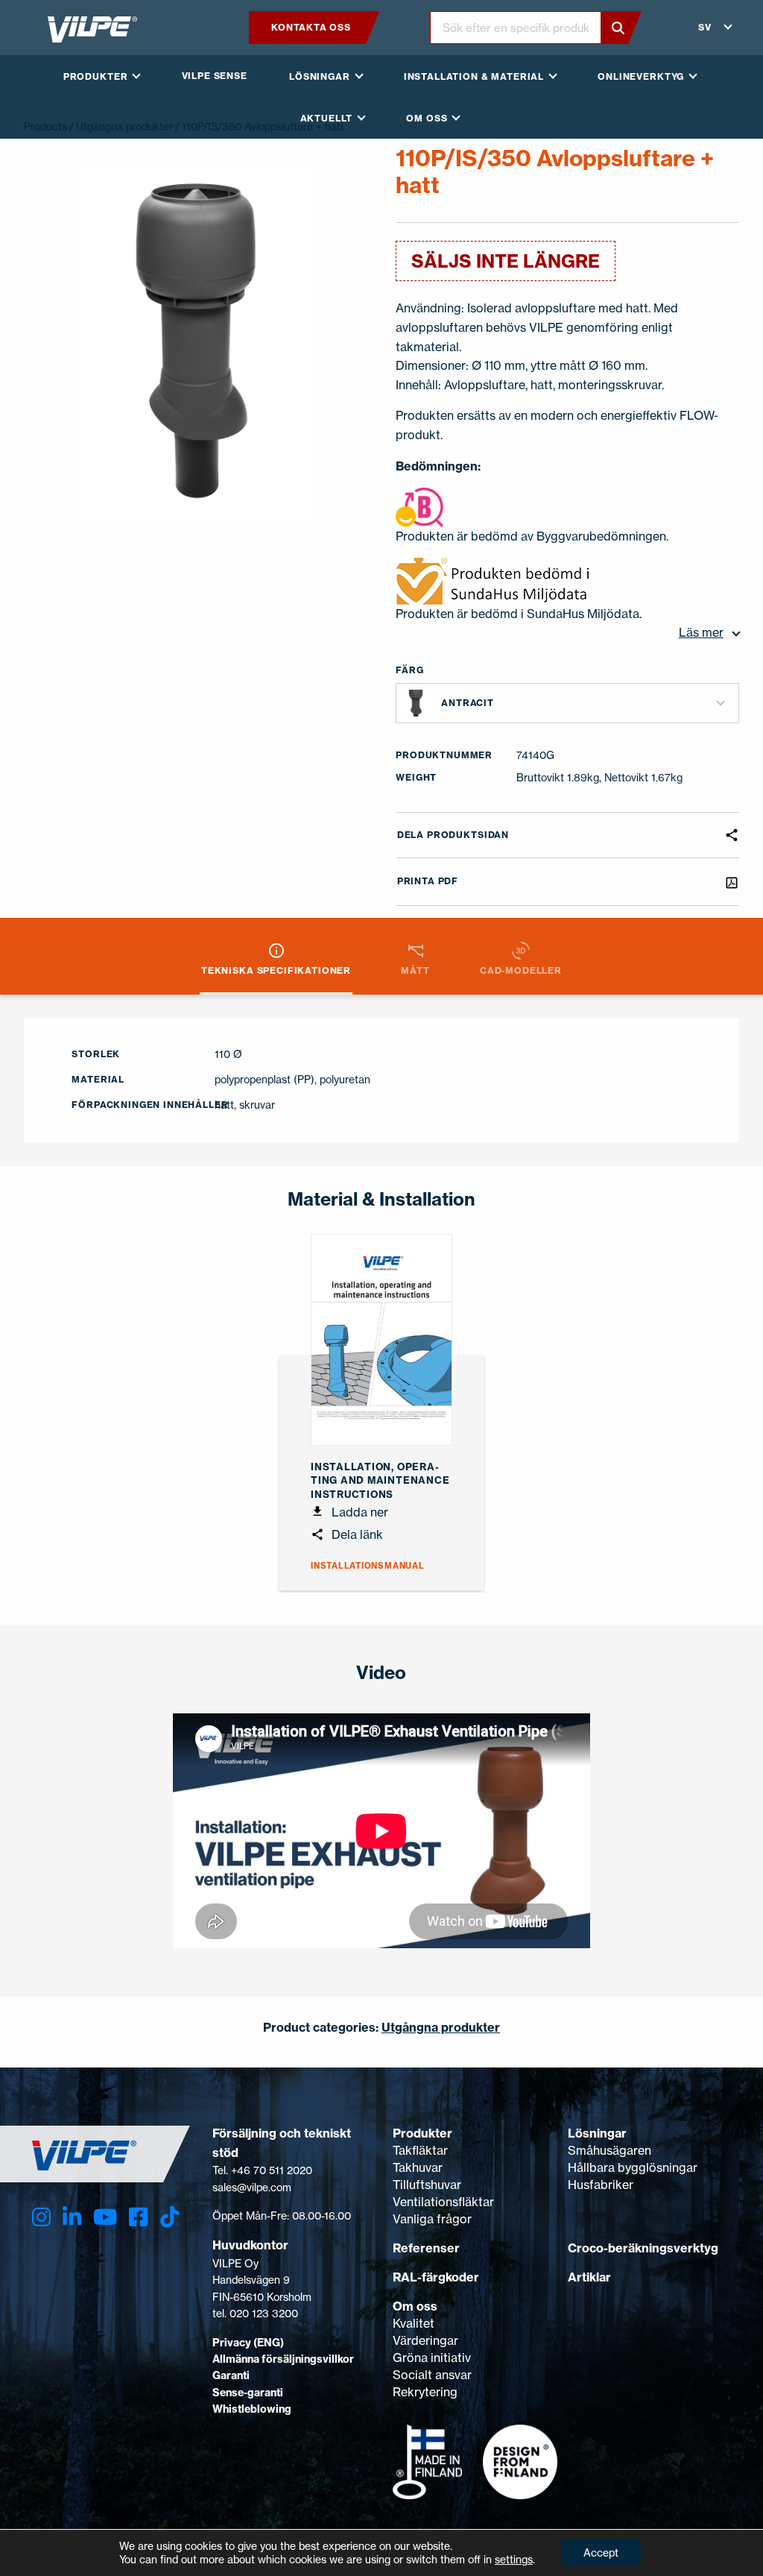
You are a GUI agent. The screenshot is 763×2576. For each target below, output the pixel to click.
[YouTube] (105, 2217)
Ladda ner (358, 1512)
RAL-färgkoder (436, 2277)
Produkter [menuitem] (96, 76)
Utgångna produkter (441, 2027)
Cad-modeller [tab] (521, 970)
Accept (601, 2553)
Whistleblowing (252, 2409)
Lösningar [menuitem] (320, 76)
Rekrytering (425, 2392)
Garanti (231, 2375)
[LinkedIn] (72, 2217)
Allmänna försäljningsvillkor (283, 2359)
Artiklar (589, 2277)
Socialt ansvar (432, 2375)
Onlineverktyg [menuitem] (641, 76)
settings (514, 2559)
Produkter (422, 2133)
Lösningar (597, 2133)
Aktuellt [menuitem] (327, 118)
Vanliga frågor (432, 2219)
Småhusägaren (610, 2150)
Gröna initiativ (432, 2358)
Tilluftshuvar (427, 2185)
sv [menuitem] (705, 27)
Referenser (426, 2248)
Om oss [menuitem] (427, 118)
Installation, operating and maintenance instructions (380, 1480)
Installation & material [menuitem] (474, 76)
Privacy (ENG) (248, 2343)
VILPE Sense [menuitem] (215, 76)
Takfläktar (420, 2150)
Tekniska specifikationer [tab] (276, 970)
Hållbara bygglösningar (633, 2167)
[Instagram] (41, 2217)
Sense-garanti (248, 2393)
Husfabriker (601, 2185)
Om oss (415, 2306)
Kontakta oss (311, 27)
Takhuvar (418, 2167)
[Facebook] (138, 2217)
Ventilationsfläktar (443, 2202)
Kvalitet (414, 2323)
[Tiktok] (170, 2217)
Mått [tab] (415, 970)
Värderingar (425, 2340)
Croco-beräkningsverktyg (643, 2248)
